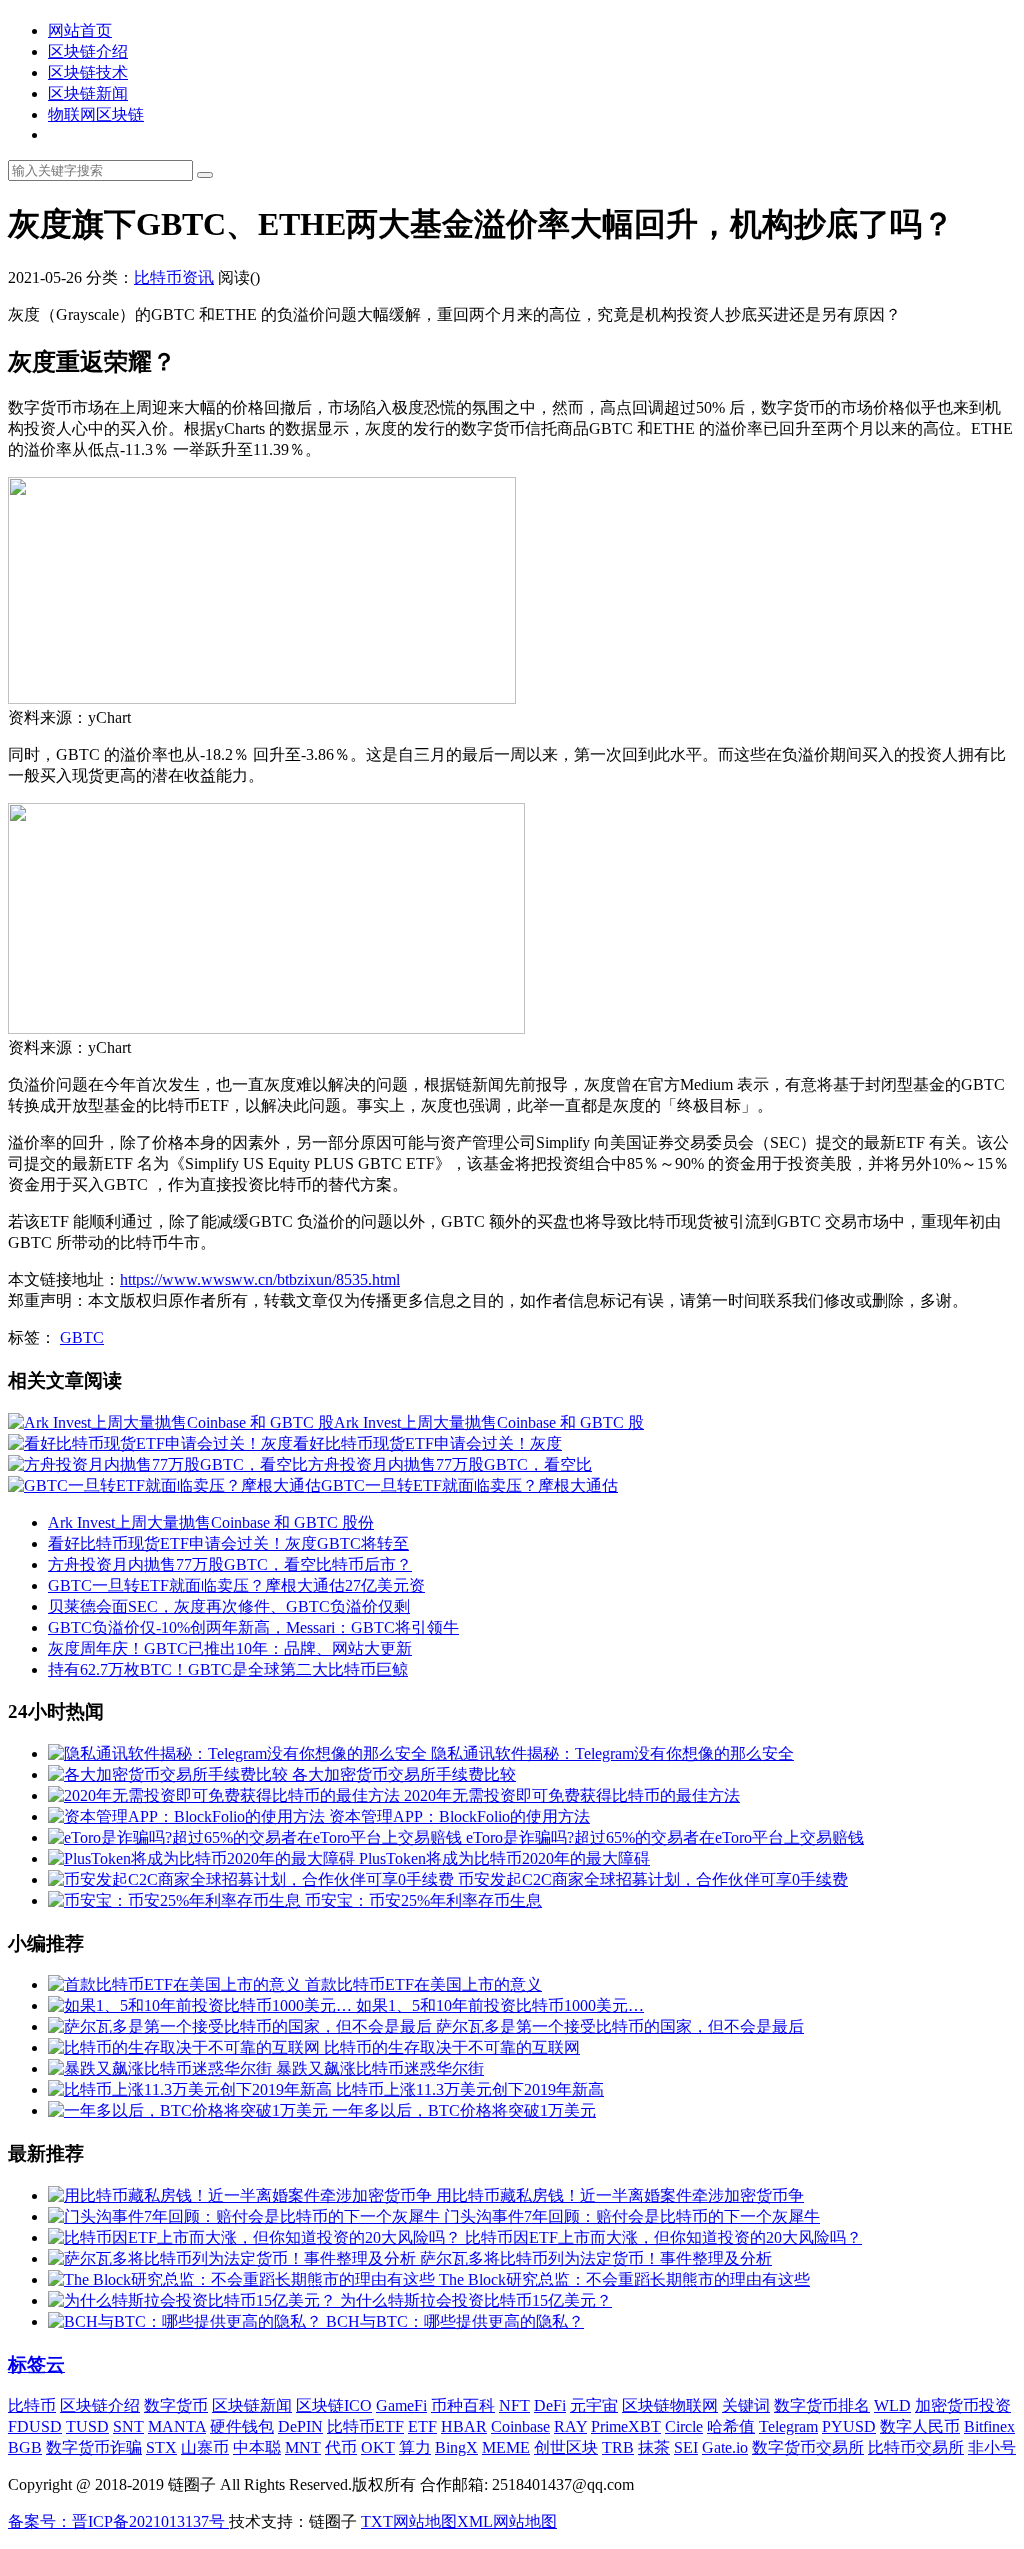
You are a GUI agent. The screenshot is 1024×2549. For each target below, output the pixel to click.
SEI (686, 2447)
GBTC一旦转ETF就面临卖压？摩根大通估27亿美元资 (236, 1585)
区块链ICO (334, 2405)
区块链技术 (88, 72)
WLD (892, 2405)
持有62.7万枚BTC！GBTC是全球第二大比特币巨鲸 (228, 1669)
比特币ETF (365, 2426)
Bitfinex (989, 2426)
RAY (570, 2426)
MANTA (177, 2426)
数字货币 (176, 2405)
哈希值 (731, 2426)
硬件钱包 (242, 2426)
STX (161, 2447)
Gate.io (725, 2447)
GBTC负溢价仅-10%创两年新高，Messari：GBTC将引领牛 (253, 1627)
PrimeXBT (626, 2426)
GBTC (82, 1337)
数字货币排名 (822, 2405)
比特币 (32, 2405)
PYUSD (849, 2426)
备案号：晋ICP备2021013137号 (118, 2521)
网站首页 (80, 30)
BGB (25, 2447)
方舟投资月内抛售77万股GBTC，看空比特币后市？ (230, 1564)
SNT (128, 2426)
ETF (422, 2426)
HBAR (464, 2426)
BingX (456, 2447)
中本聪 (257, 2447)
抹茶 (654, 2447)
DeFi (550, 2405)
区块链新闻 (88, 93)
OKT (378, 2447)
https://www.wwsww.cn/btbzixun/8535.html (260, 1279)
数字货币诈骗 (94, 2447)
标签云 (36, 2364)
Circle (684, 2426)
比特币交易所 (916, 2447)
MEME (506, 2447)
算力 (415, 2447)
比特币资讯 (174, 277)
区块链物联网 (670, 2405)
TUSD (87, 2426)
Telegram (788, 2426)
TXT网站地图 (409, 2521)
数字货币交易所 (808, 2447)
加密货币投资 (963, 2405)
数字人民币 (920, 2426)
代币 (341, 2447)
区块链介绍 (88, 51)
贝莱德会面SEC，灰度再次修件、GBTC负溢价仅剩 (229, 1606)
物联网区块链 (96, 114)
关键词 (746, 2405)
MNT (303, 2447)
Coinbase (520, 2426)
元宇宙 (594, 2405)
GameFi (401, 2405)
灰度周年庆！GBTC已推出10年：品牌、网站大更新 (230, 1648)
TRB (618, 2447)
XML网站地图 (507, 2521)
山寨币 (205, 2447)
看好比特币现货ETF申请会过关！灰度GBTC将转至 (228, 1543)
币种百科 (463, 2405)
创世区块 (566, 2447)
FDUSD (35, 2426)
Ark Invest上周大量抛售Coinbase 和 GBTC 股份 (211, 1522)
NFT (514, 2405)
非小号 (992, 2447)
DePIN (300, 2426)
